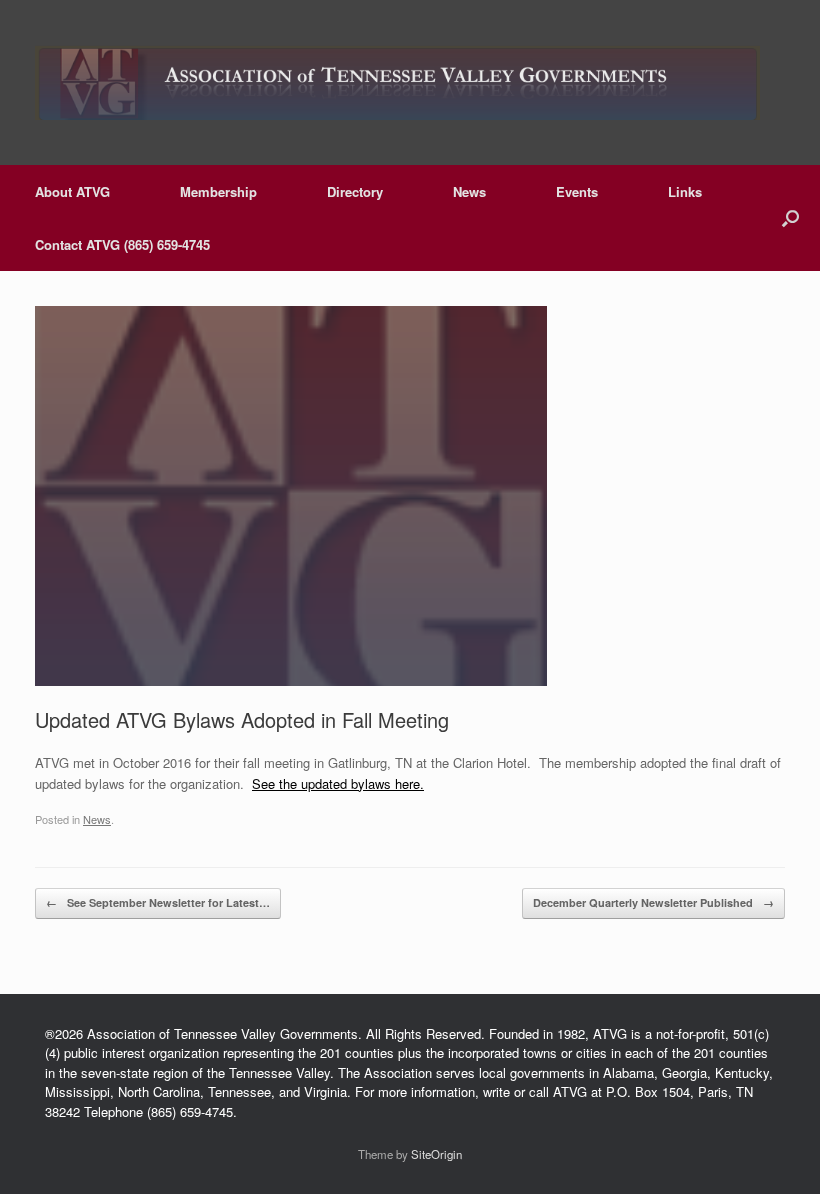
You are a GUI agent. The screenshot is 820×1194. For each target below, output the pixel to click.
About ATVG (72, 191)
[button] (790, 218)
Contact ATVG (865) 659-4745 (122, 244)
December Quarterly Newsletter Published (653, 902)
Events (577, 191)
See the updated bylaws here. (338, 783)
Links (685, 191)
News (469, 191)
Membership (218, 191)
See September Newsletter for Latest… (158, 902)
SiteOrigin (436, 1154)
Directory (355, 191)
